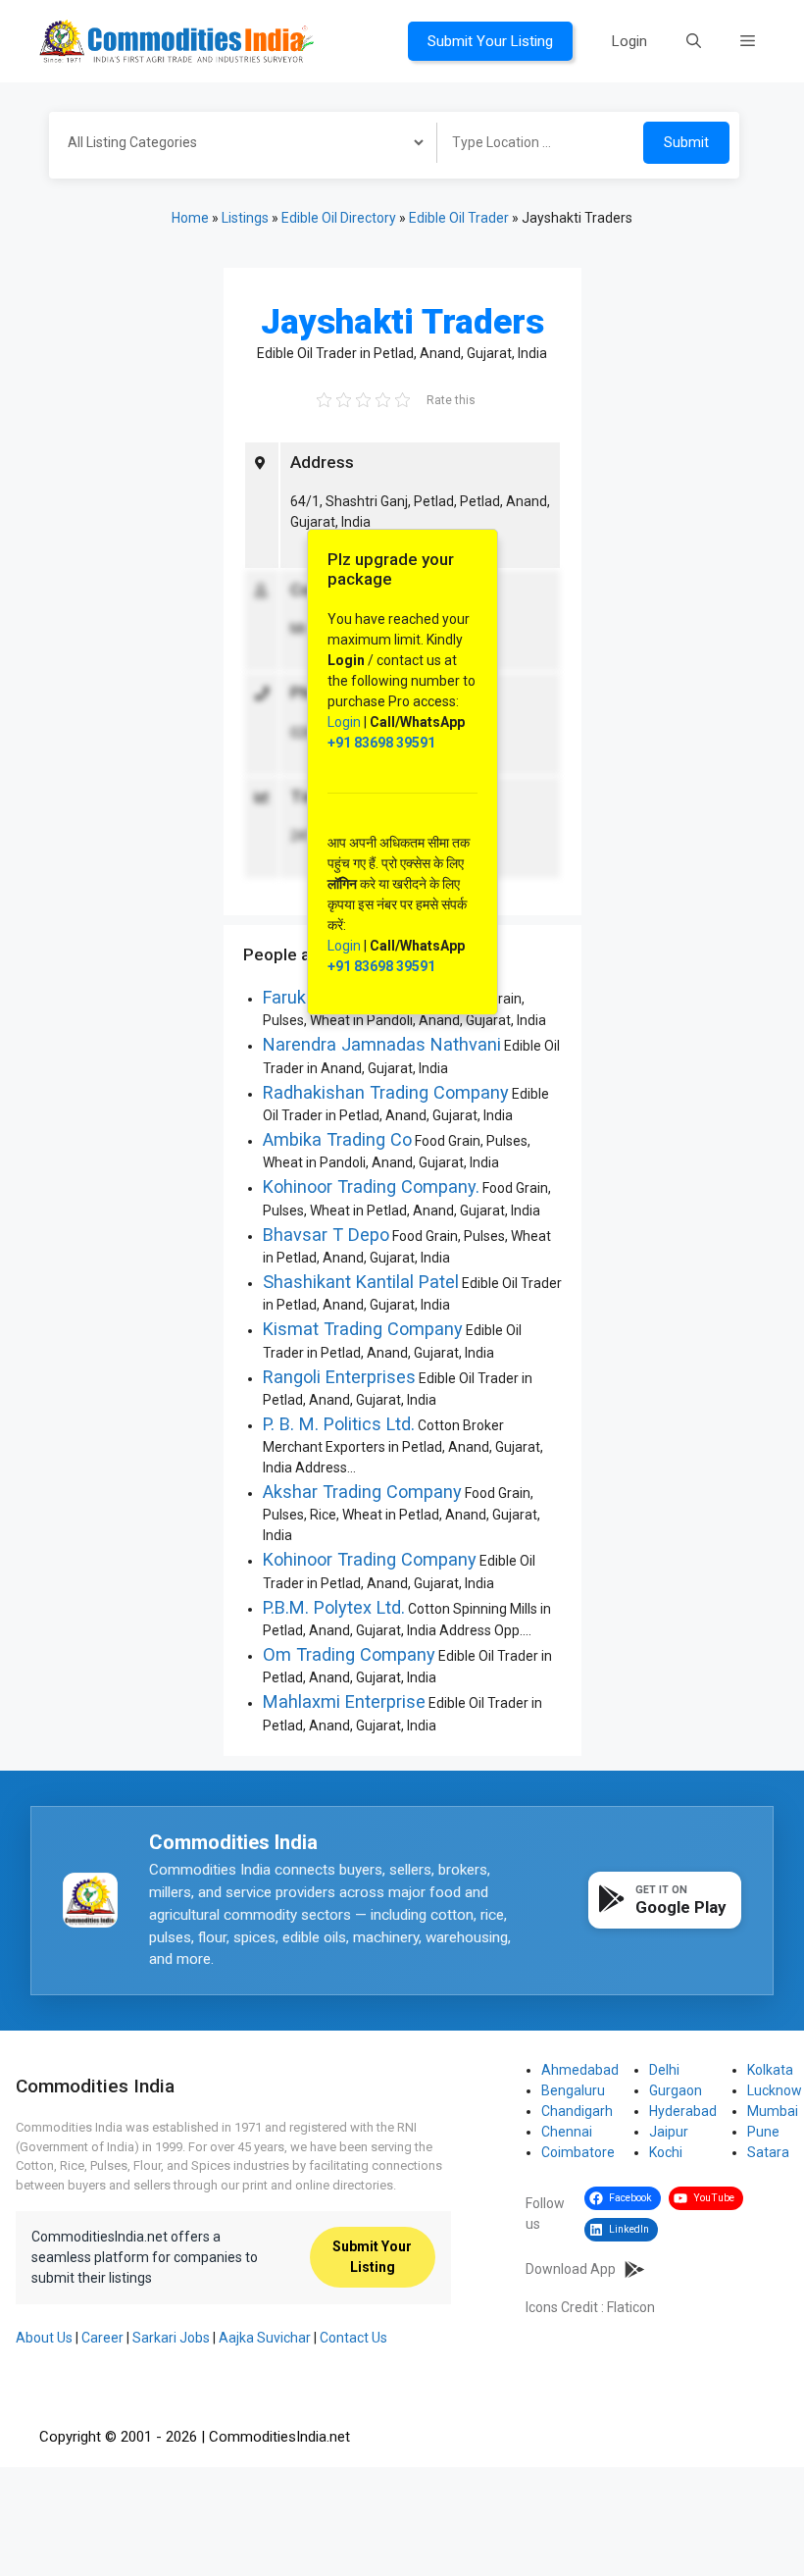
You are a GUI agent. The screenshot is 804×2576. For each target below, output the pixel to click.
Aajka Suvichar (265, 2338)
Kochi (666, 2152)
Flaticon (631, 2307)
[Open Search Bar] (694, 41)
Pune (763, 2132)
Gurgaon (676, 2090)
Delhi (664, 2070)
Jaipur (669, 2132)
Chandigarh (577, 2111)
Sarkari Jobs (171, 2338)
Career (102, 2338)
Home (190, 218)
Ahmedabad (580, 2070)
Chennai (567, 2132)
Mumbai (773, 2111)
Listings (245, 218)
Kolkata (770, 2070)
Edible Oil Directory (339, 218)
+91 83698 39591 (381, 743)
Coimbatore (578, 2152)
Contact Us (353, 2338)
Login (629, 41)
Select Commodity (236, 145)
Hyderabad (683, 2111)
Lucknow (775, 2090)
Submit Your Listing (490, 41)
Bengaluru (573, 2090)
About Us (44, 2338)
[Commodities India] (176, 40)
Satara (768, 2152)
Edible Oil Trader (459, 218)
